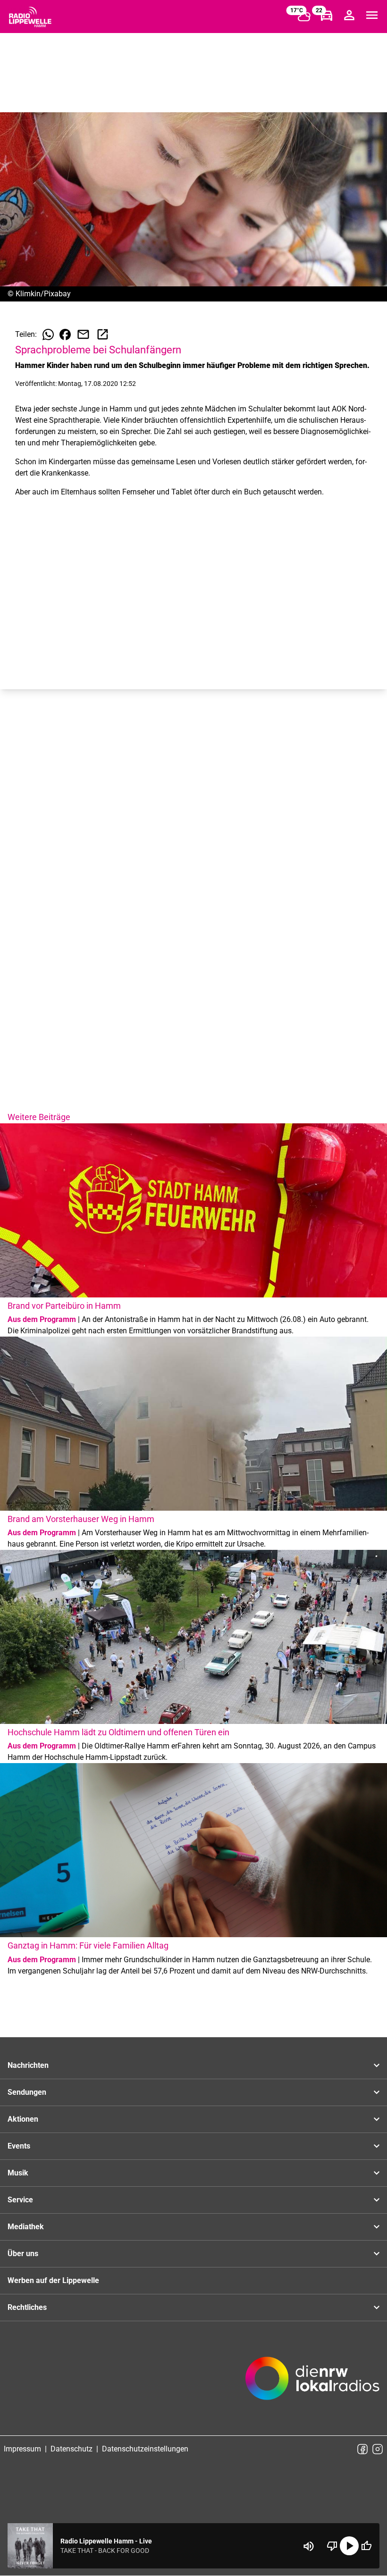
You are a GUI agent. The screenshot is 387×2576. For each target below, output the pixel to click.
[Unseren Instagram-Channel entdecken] (378, 2449)
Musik (18, 2173)
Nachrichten (28, 2065)
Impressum (22, 2449)
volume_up (309, 2546)
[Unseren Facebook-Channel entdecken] (362, 2449)
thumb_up (366, 2546)
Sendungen (27, 2092)
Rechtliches (27, 2307)
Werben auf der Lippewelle (53, 2280)
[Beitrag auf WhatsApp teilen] (48, 335)
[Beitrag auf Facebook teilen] (65, 335)
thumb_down (332, 2546)
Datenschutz (72, 2449)
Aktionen (23, 2119)
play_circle (349, 2546)
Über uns (23, 2254)
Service (20, 2200)
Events (19, 2146)
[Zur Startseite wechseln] (30, 17)
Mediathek (26, 2227)
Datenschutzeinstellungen (145, 2449)
